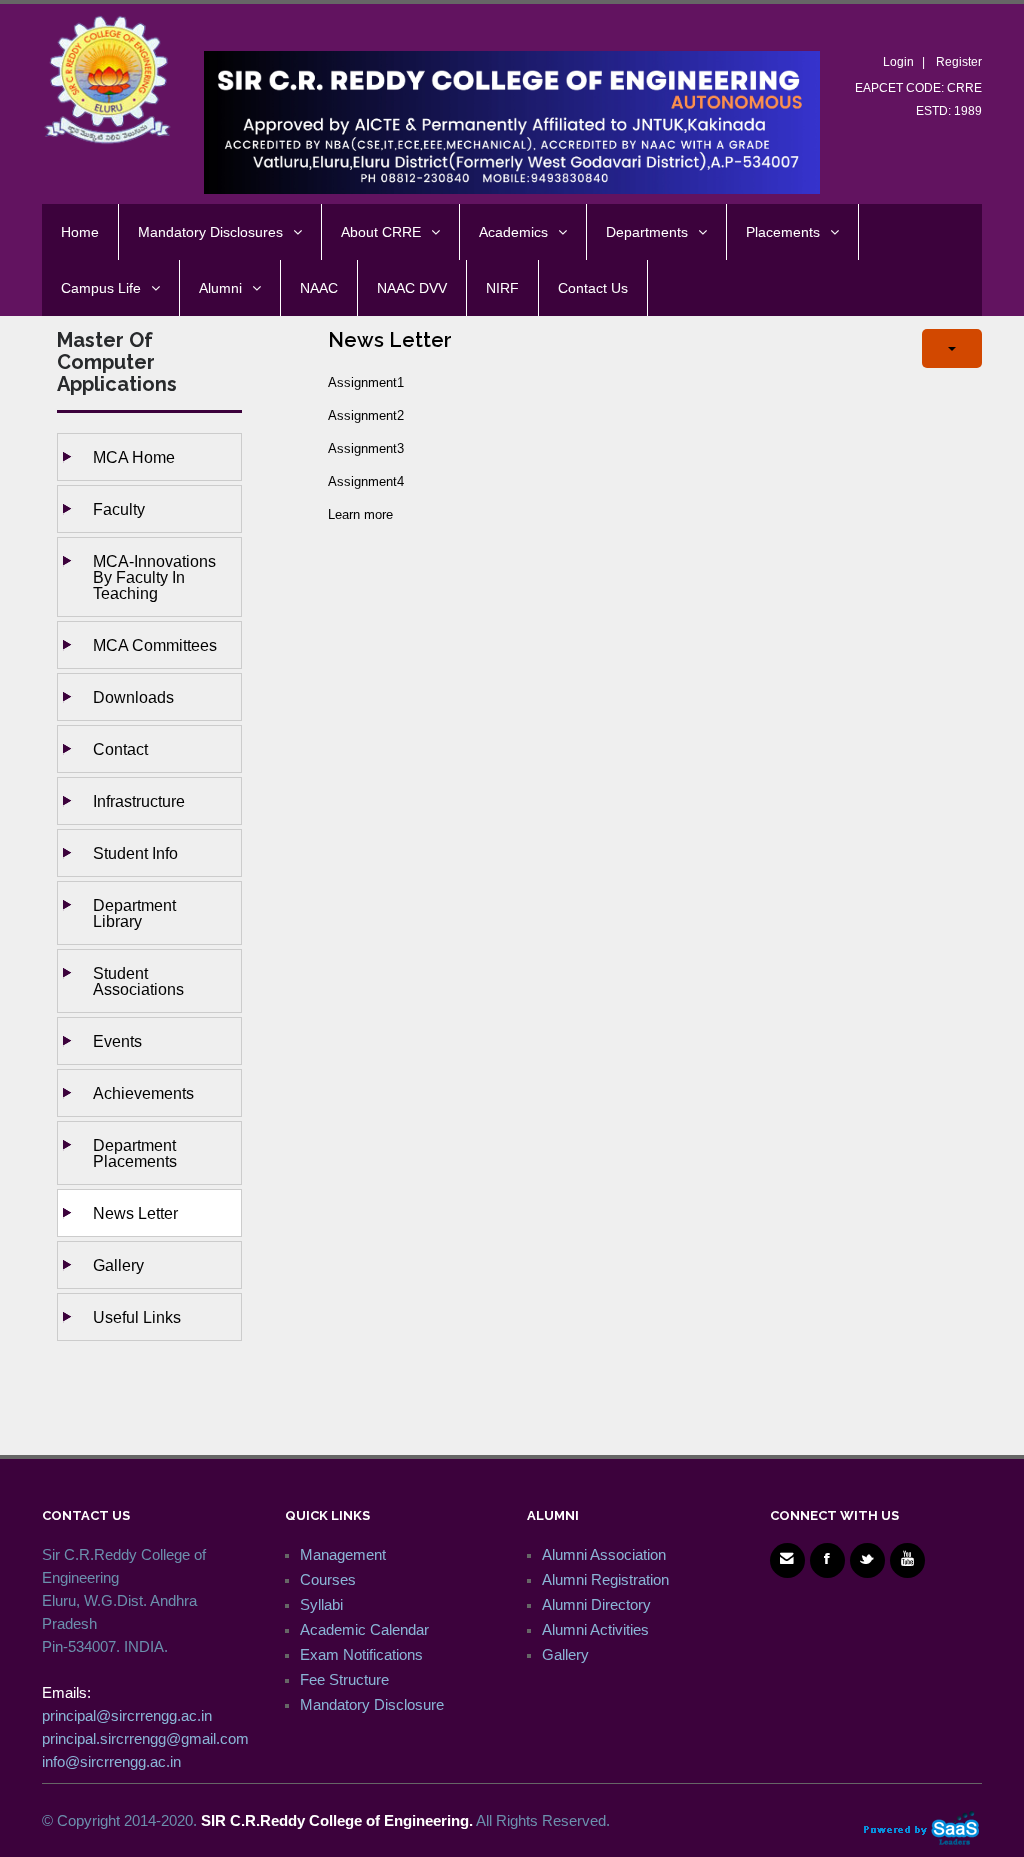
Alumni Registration (605, 1579)
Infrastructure (139, 801)
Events (117, 1041)
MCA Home (134, 457)
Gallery (118, 1265)
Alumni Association (604, 1554)
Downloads (133, 697)
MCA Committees (155, 645)
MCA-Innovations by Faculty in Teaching (154, 577)
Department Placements (135, 1153)
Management (343, 1554)
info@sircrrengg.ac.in (111, 1761)
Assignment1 (366, 382)
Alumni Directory (596, 1604)
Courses (328, 1579)
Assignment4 (366, 481)
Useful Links (137, 1317)
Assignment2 (366, 415)
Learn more (360, 514)
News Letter (135, 1213)
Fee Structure (344, 1679)
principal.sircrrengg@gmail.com (145, 1738)
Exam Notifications (361, 1654)
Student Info (135, 853)
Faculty (119, 509)
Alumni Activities (595, 1629)
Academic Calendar (364, 1629)
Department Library (134, 913)
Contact (120, 749)
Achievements (143, 1093)
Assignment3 (366, 448)
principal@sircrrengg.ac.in (127, 1715)
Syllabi (321, 1604)
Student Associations (138, 981)
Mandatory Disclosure (372, 1704)
